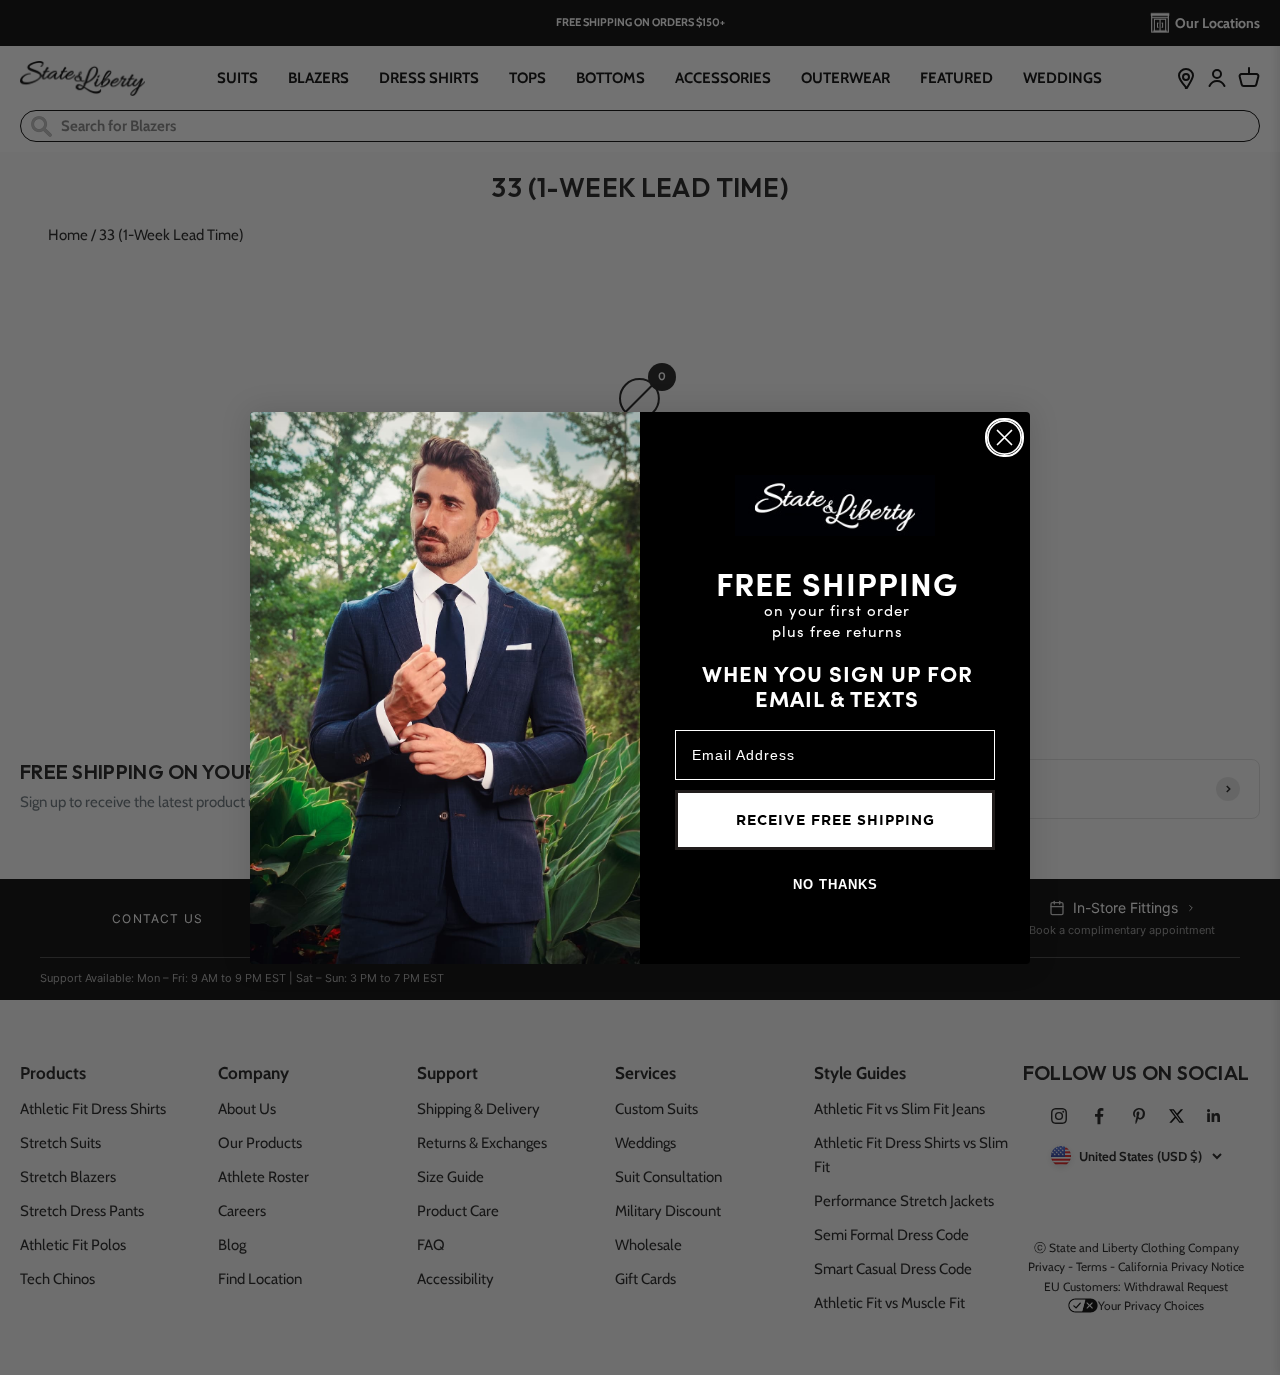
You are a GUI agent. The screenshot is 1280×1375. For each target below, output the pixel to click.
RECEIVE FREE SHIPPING (835, 820)
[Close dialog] (1004, 437)
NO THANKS (835, 884)
